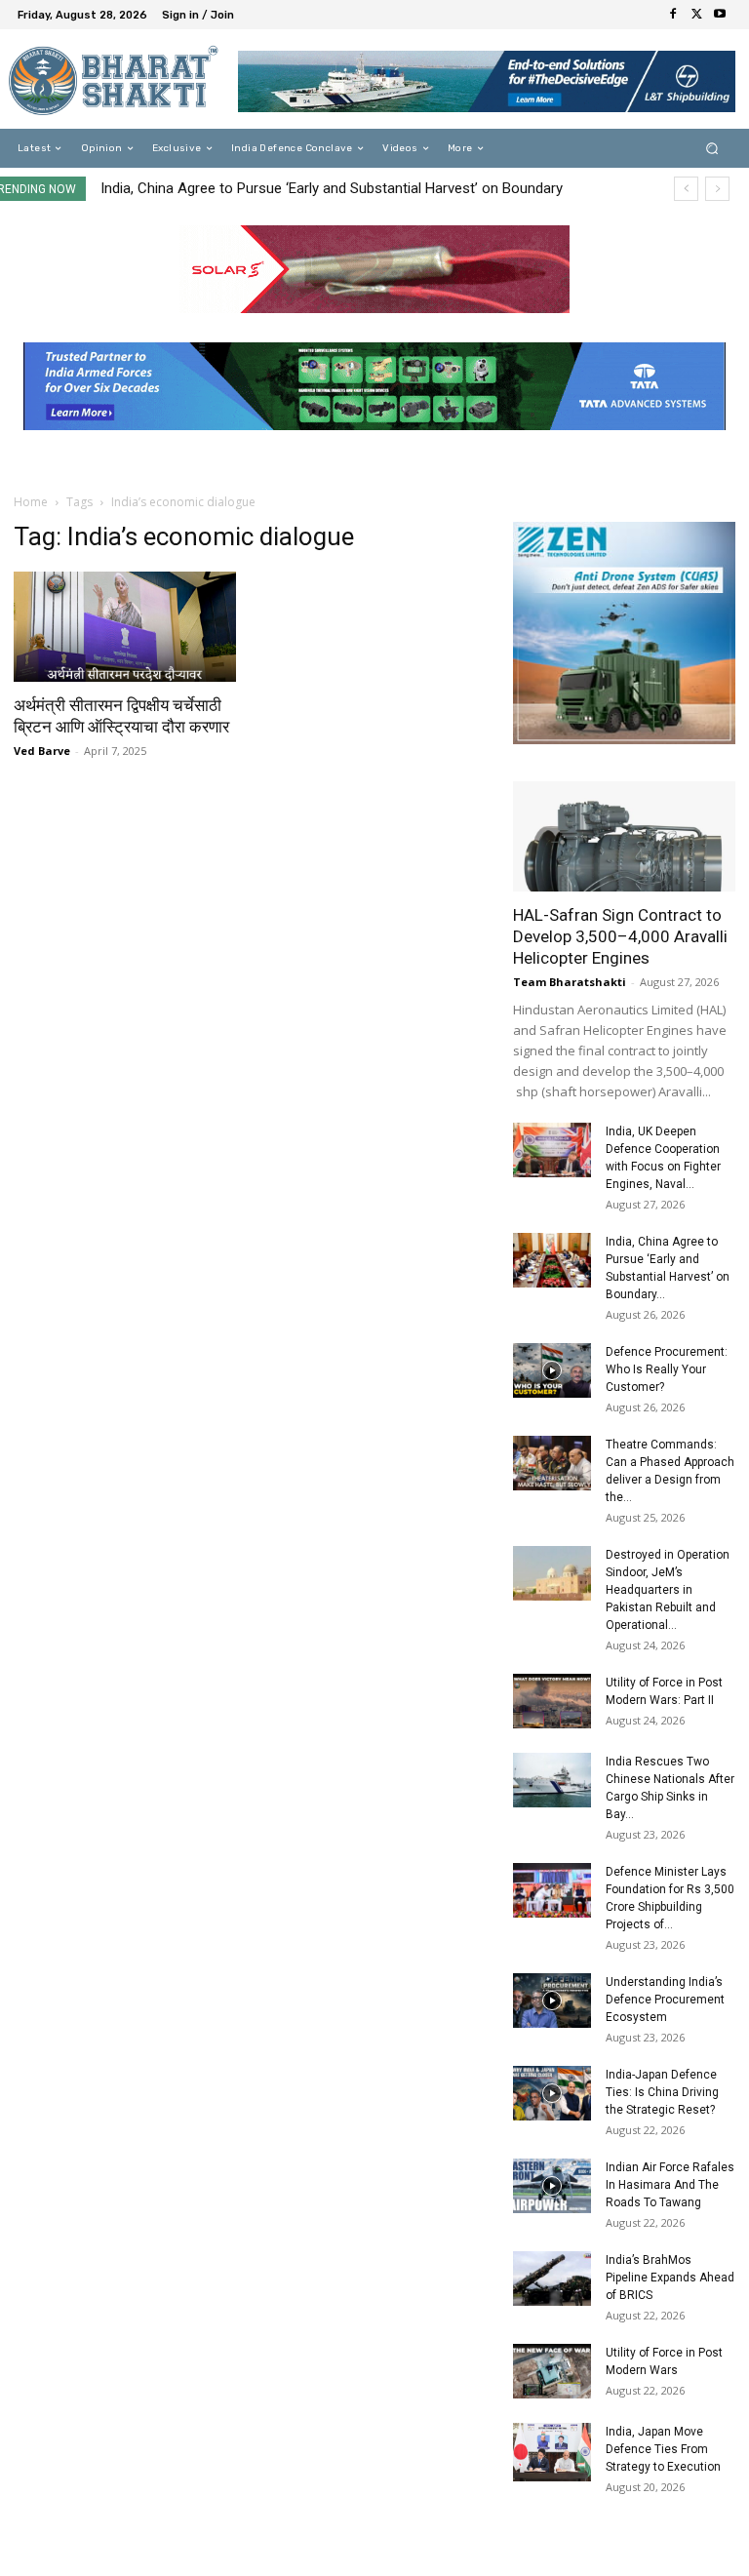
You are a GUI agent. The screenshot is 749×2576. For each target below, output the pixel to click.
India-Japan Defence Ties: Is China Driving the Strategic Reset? (662, 2092)
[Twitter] (696, 15)
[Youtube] (720, 15)
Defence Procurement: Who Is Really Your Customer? (667, 1369)
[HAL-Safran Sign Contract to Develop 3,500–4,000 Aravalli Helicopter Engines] (624, 836)
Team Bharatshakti (570, 982)
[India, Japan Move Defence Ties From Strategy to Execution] (552, 2452)
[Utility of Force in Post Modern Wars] (552, 2371)
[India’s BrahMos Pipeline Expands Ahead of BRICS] (552, 2279)
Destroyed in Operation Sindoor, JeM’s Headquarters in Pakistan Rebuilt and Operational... (668, 1590)
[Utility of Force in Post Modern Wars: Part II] (552, 1701)
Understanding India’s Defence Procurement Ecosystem (665, 2000)
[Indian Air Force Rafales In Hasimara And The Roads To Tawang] (552, 2186)
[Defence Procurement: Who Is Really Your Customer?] (552, 1370)
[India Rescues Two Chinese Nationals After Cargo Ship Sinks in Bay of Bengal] (552, 1780)
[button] (712, 149)
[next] (717, 189)
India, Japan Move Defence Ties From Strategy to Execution (663, 2449)
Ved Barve (42, 751)
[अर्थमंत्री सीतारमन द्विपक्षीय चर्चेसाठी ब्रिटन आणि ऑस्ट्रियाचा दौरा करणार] (125, 627)
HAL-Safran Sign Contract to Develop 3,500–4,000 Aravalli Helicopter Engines (620, 936)
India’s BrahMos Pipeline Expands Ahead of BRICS (670, 2278)
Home (31, 502)
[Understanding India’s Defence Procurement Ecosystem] (552, 2001)
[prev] (686, 189)
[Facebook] (673, 15)
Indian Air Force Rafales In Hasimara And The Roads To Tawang (670, 2185)
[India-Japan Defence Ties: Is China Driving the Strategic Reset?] (552, 2093)
